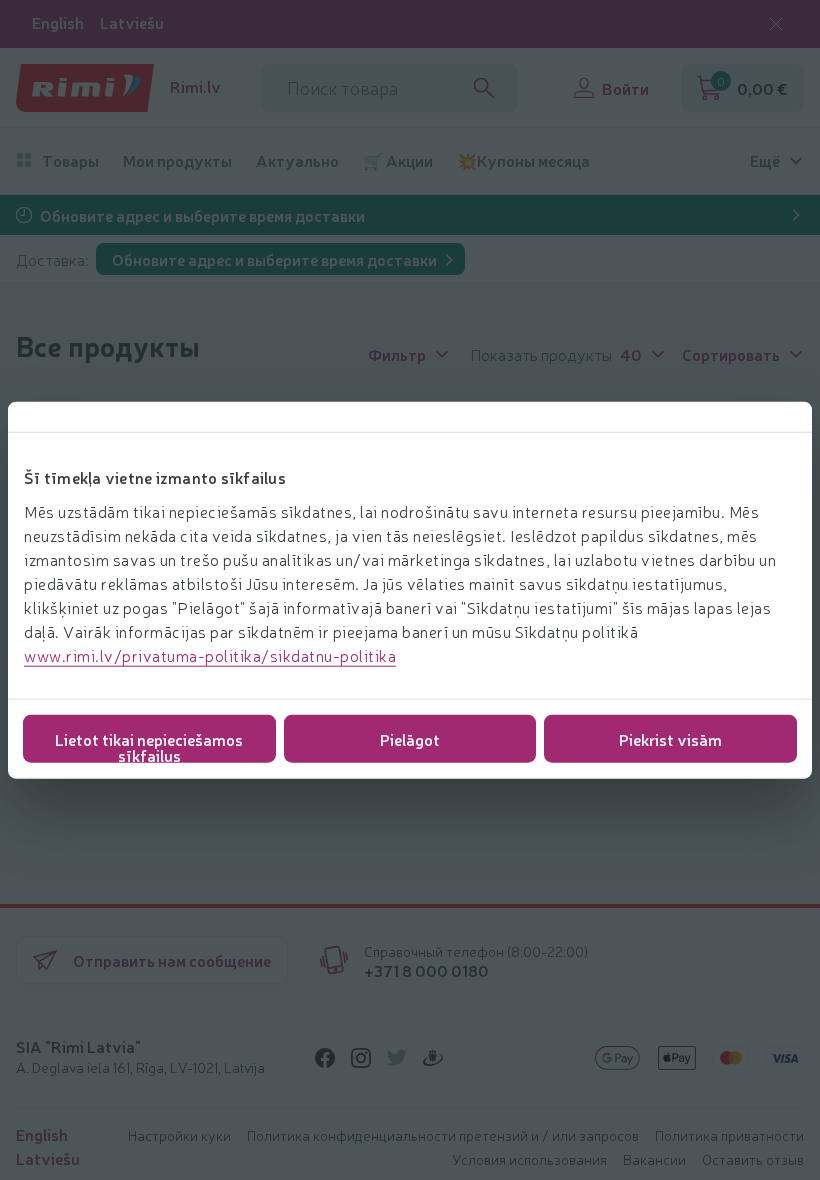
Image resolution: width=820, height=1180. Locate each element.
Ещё (765, 160)
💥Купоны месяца (523, 160)
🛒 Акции (398, 160)
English (58, 22)
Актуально (297, 160)
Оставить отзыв (753, 1159)
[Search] (484, 88)
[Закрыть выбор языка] (776, 24)
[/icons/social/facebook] (325, 1058)
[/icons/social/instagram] (361, 1058)
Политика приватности (729, 1135)
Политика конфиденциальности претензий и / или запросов (443, 1135)
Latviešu (132, 22)
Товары (70, 160)
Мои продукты (177, 160)
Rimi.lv (195, 86)
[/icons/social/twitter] (397, 1058)
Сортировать (731, 353)
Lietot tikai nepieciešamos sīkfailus (149, 744)
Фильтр (397, 353)
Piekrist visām (670, 738)
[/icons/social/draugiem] (433, 1058)
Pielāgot (410, 738)
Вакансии (654, 1159)
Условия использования (529, 1159)
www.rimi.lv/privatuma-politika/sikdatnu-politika (210, 654)
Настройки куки (179, 1135)
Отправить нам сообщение (172, 960)
